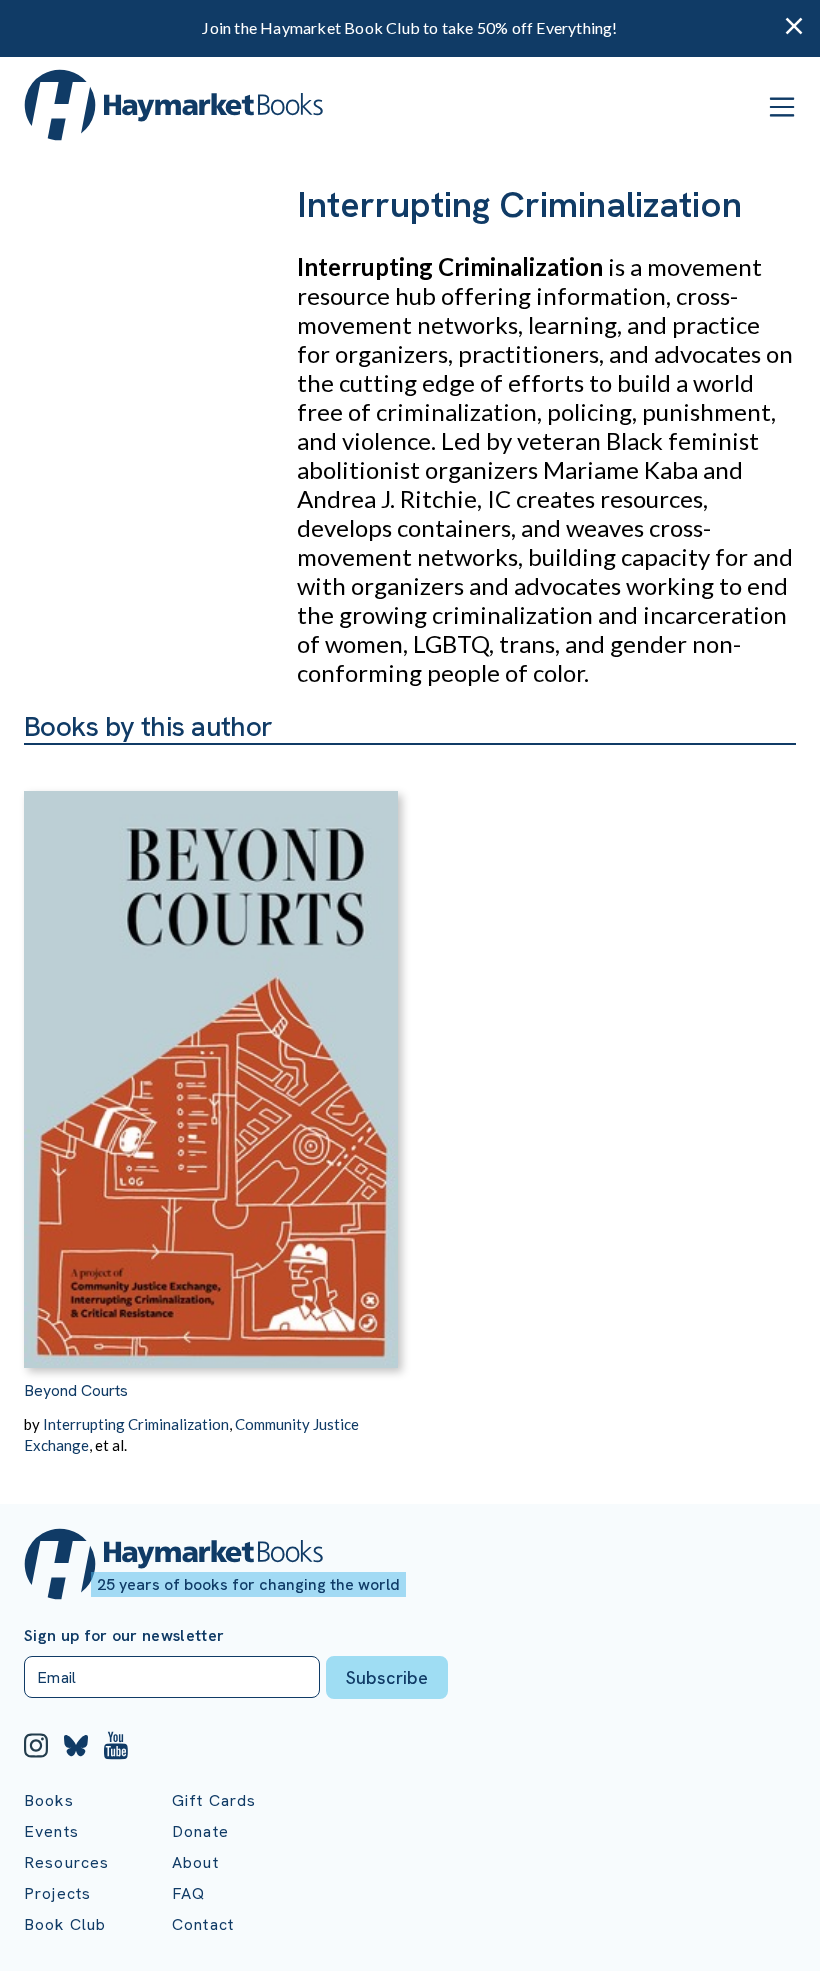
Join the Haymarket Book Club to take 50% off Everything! (409, 27)
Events (51, 1831)
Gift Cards (214, 1800)
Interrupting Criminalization (136, 1424)
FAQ (188, 1893)
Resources (66, 1862)
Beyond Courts (76, 1390)
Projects (57, 1893)
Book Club (65, 1924)
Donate (200, 1831)
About (195, 1862)
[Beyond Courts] (211, 1056)
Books (49, 1800)
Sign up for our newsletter (124, 1636)
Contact (203, 1924)
